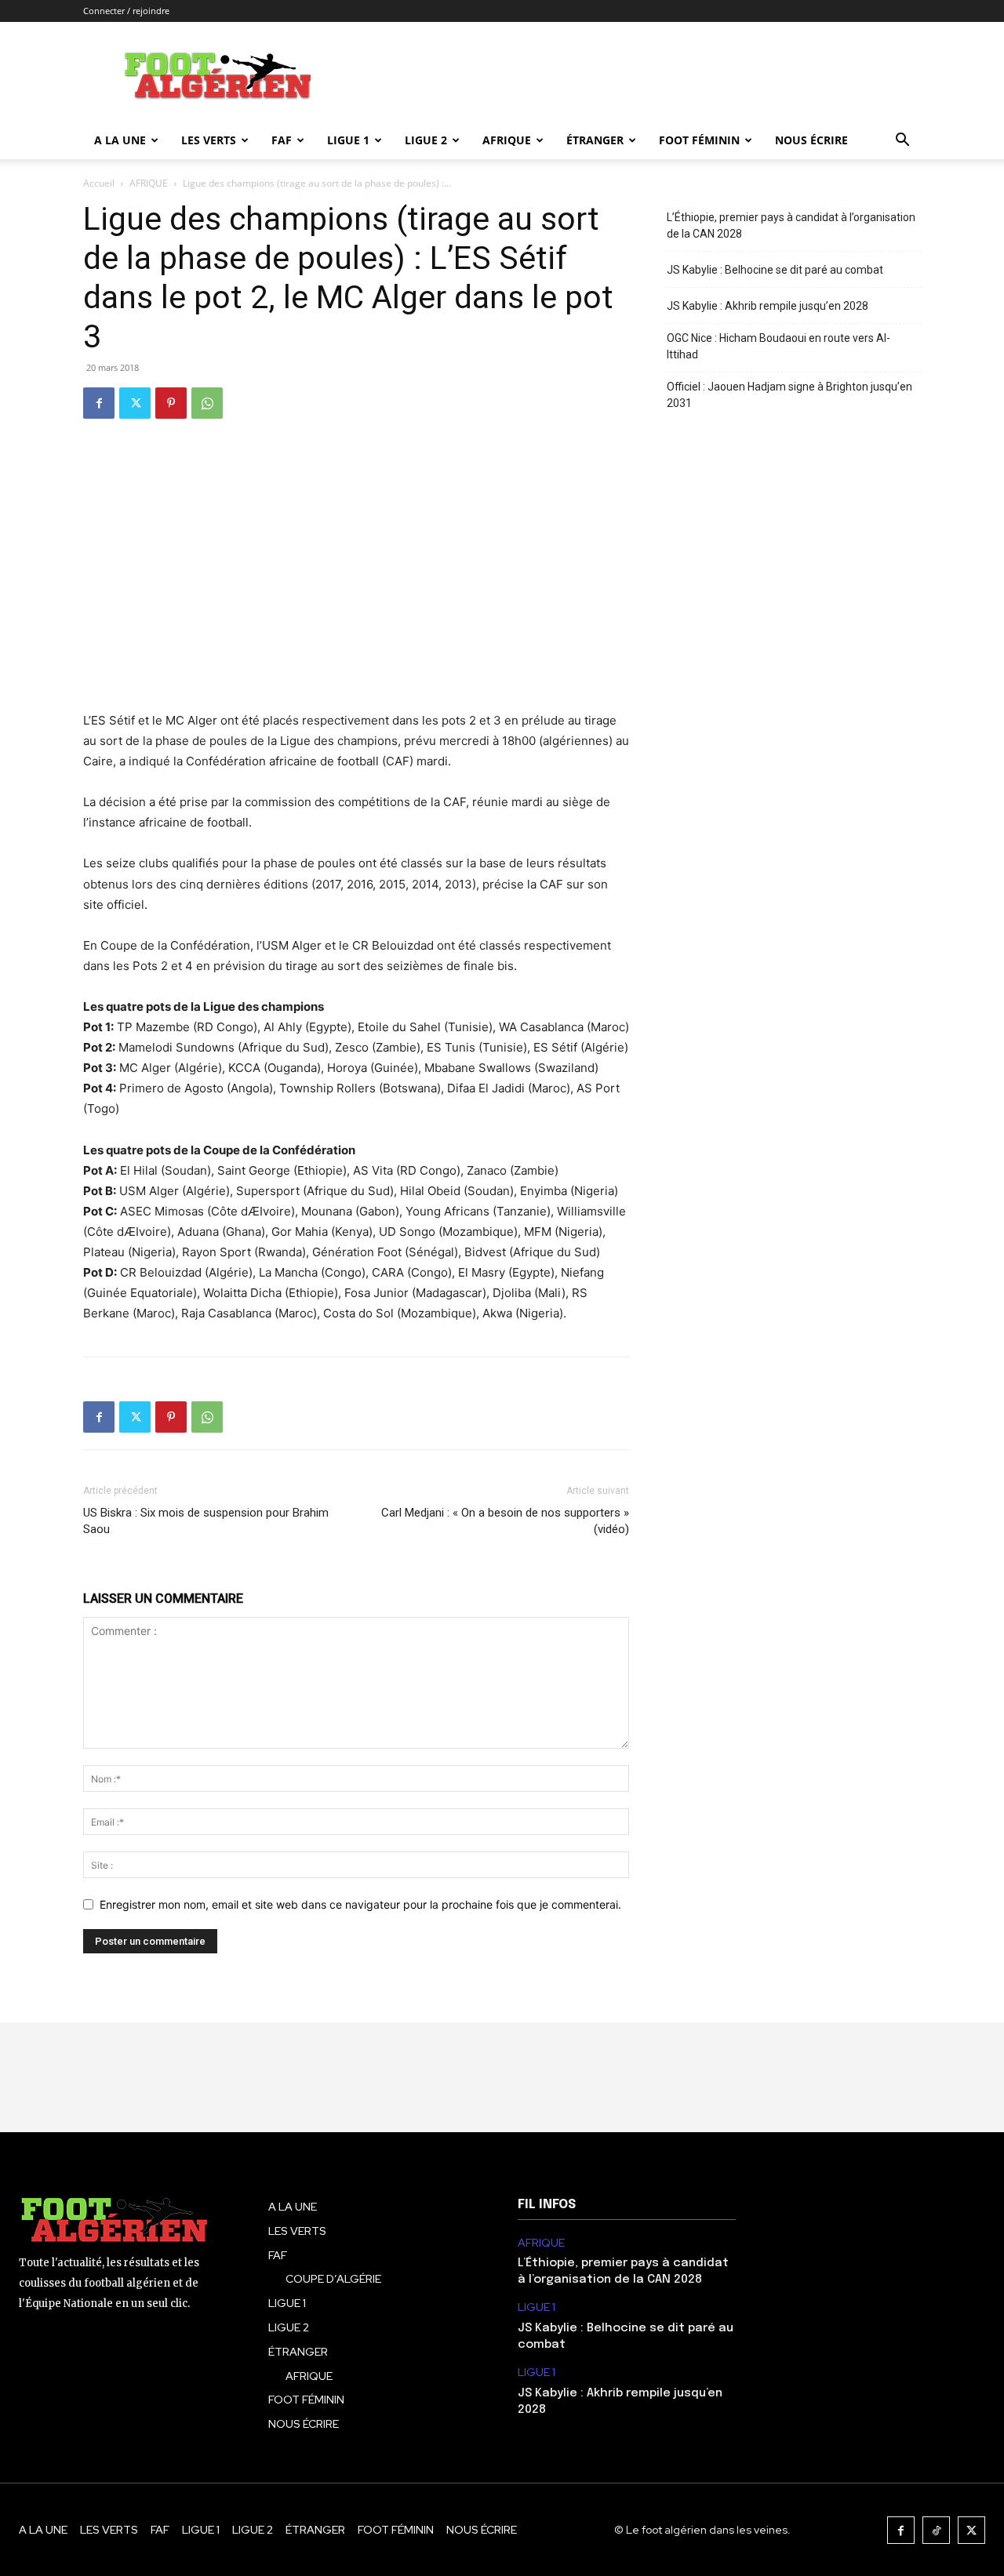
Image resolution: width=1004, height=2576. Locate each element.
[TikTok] (936, 2530)
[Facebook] (99, 403)
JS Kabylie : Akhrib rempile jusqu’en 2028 (768, 306)
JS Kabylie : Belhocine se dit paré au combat (775, 270)
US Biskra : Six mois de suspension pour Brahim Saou (206, 1521)
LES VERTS (209, 140)
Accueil (99, 183)
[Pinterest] (171, 403)
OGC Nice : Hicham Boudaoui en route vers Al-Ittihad (778, 346)
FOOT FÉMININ (699, 140)
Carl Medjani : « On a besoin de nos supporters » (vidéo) (505, 1521)
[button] (902, 142)
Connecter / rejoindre (126, 11)
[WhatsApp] (207, 403)
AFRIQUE (507, 140)
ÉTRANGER (595, 140)
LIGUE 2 (426, 140)
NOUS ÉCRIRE (811, 140)
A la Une (120, 140)
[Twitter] (135, 403)
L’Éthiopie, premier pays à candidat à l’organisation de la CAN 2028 (791, 225)
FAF (282, 140)
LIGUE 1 (348, 140)
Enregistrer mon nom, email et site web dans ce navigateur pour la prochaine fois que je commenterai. (360, 1904)
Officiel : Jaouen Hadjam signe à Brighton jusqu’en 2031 (789, 395)
